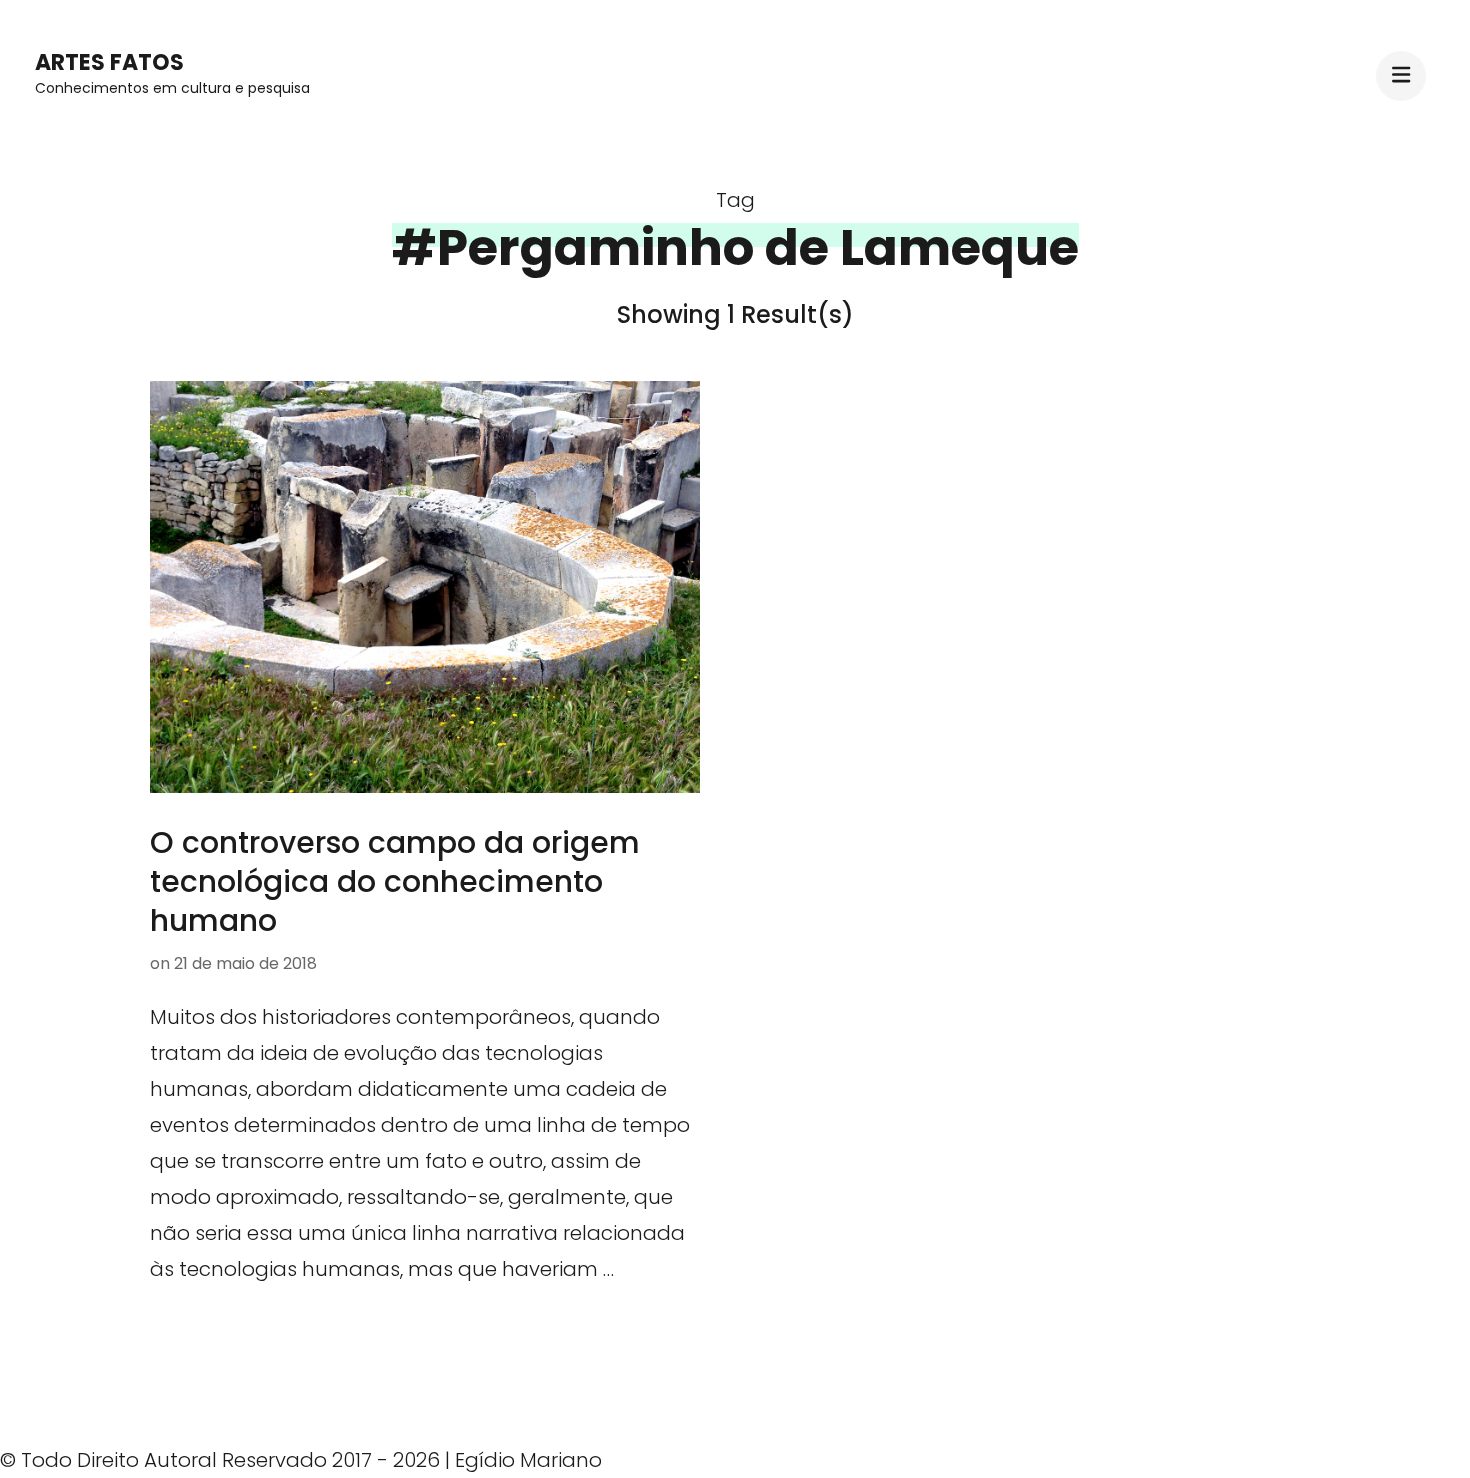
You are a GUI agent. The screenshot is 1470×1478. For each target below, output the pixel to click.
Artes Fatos (109, 62)
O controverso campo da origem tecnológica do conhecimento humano (395, 881)
